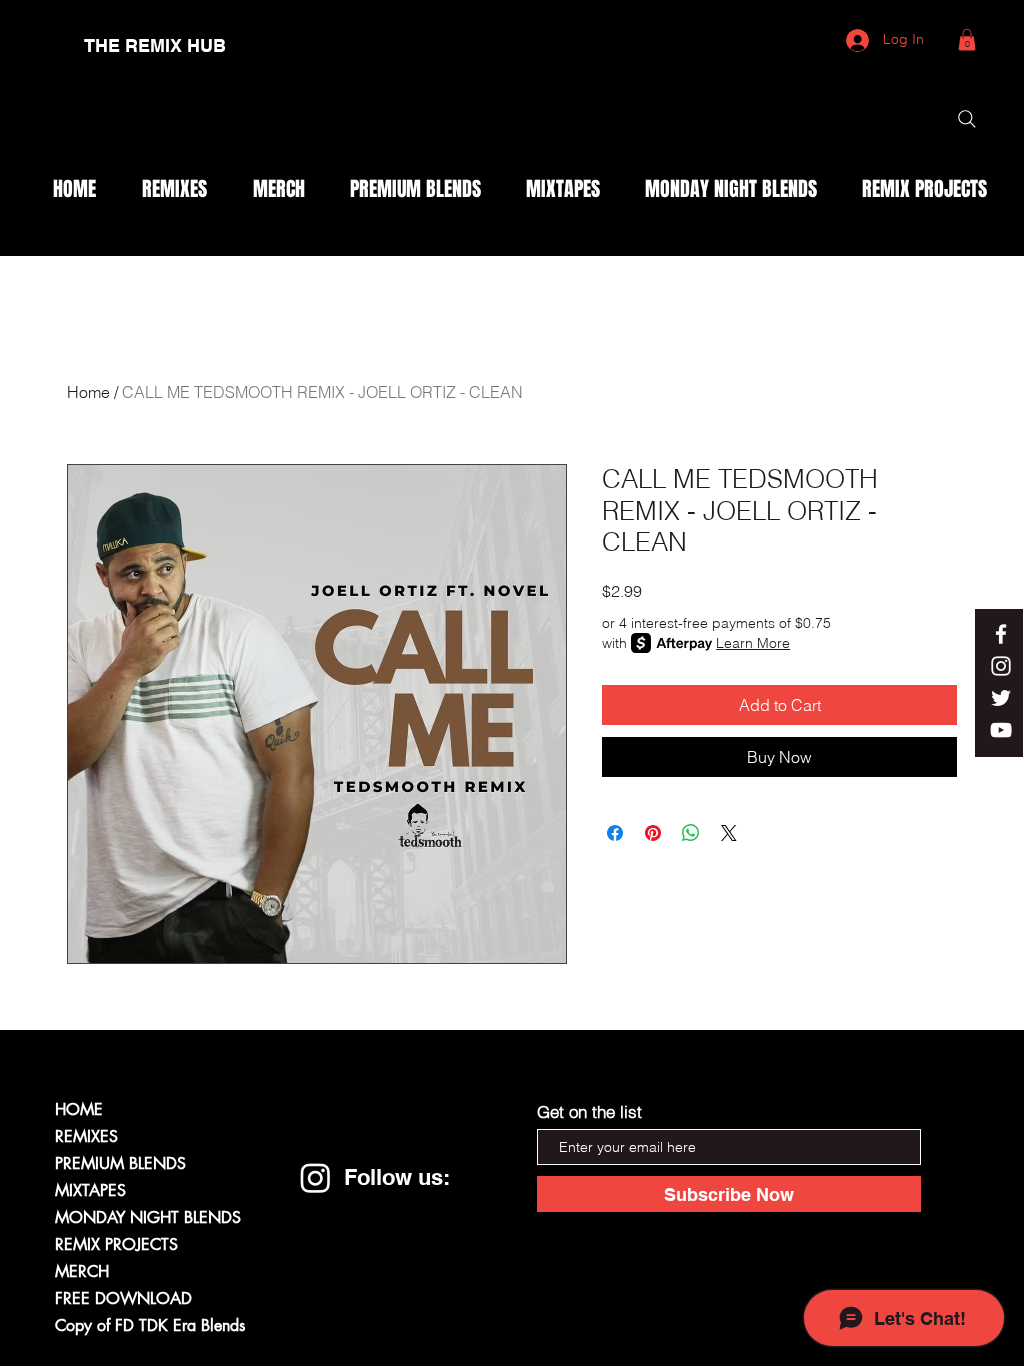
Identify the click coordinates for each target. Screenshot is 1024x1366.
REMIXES (86, 1136)
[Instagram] (315, 1177)
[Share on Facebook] (615, 833)
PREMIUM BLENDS (120, 1163)
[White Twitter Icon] (1001, 698)
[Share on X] (729, 833)
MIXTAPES (90, 1190)
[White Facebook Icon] (1001, 634)
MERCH (82, 1271)
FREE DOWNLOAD (123, 1298)
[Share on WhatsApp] (691, 833)
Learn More (753, 643)
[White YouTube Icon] (1001, 730)
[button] (967, 40)
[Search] (967, 119)
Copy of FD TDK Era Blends (150, 1325)
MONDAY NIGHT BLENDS (148, 1217)
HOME (79, 1109)
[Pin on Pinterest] (653, 833)
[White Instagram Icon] (1001, 666)
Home (88, 392)
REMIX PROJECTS (116, 1244)
